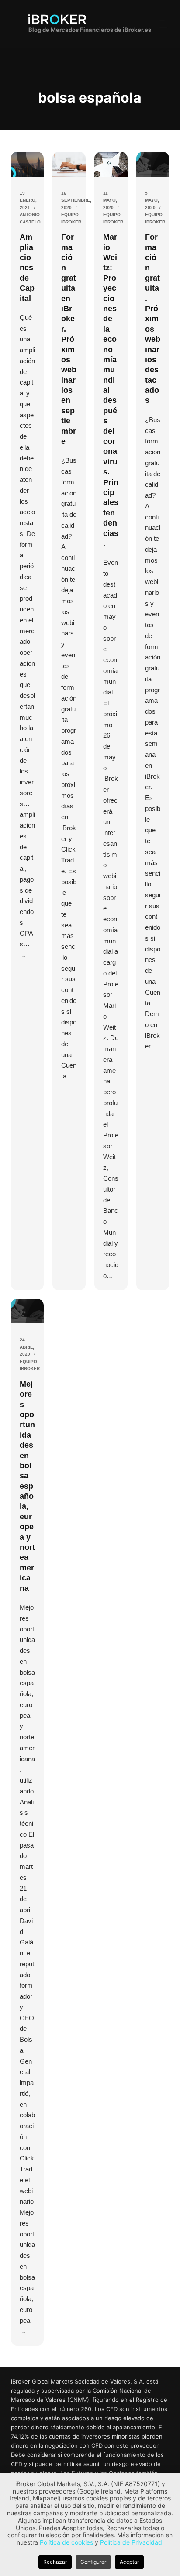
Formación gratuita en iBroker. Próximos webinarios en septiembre (69, 339)
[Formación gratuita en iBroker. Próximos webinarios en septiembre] (69, 164)
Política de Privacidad (131, 2542)
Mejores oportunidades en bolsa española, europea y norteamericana (27, 1486)
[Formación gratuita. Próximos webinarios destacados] (153, 164)
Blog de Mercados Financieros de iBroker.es (90, 30)
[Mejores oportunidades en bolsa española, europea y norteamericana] (28, 1311)
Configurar (93, 2562)
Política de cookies (66, 2542)
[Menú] (164, 24)
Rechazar (55, 2562)
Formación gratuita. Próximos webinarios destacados (153, 319)
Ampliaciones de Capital (27, 268)
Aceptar (129, 2562)
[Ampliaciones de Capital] (28, 164)
